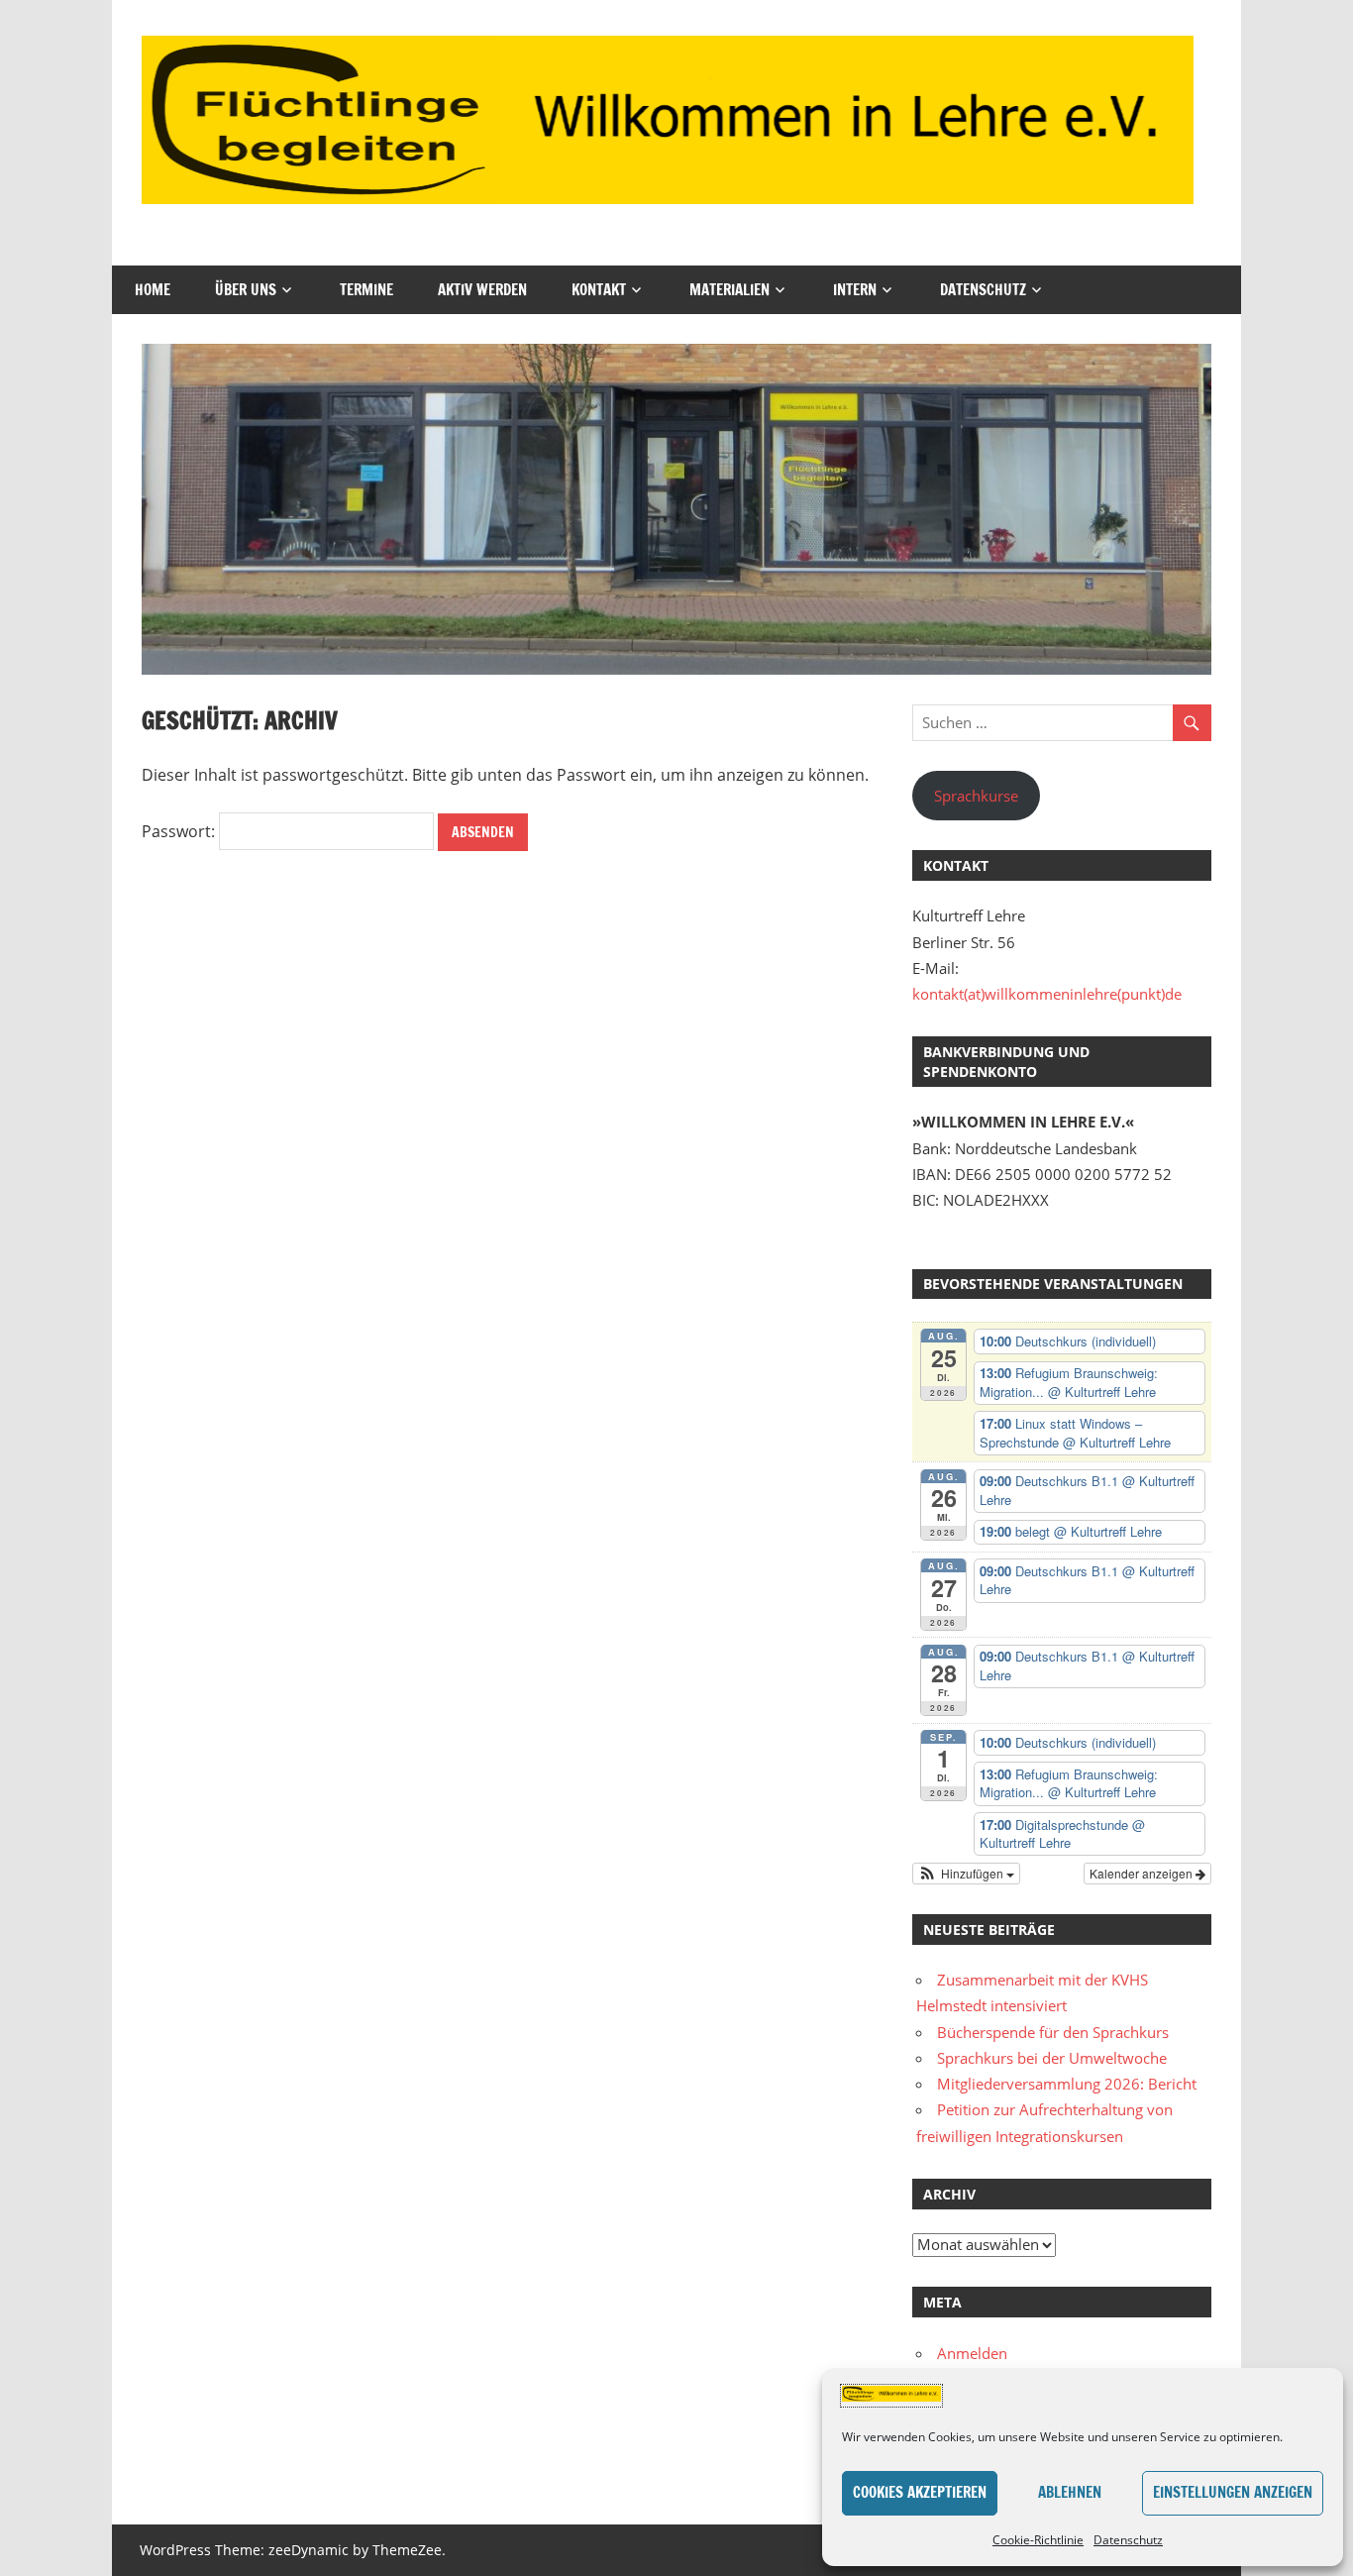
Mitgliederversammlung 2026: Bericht (1067, 2084)
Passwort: (180, 831)
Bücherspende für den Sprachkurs (1053, 2032)
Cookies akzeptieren (920, 2492)
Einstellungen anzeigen (1233, 2492)
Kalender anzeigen (1143, 1873)
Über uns (246, 290)
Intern (855, 290)
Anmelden (972, 2353)
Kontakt (599, 290)
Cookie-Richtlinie (1038, 2540)
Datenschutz (1128, 2540)
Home (153, 290)
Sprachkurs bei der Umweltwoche (1052, 2058)
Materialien (729, 290)
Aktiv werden (482, 290)
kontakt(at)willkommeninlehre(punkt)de (1047, 994)
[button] (967, 1874)
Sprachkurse (976, 796)
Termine (366, 290)
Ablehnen (1070, 2492)
